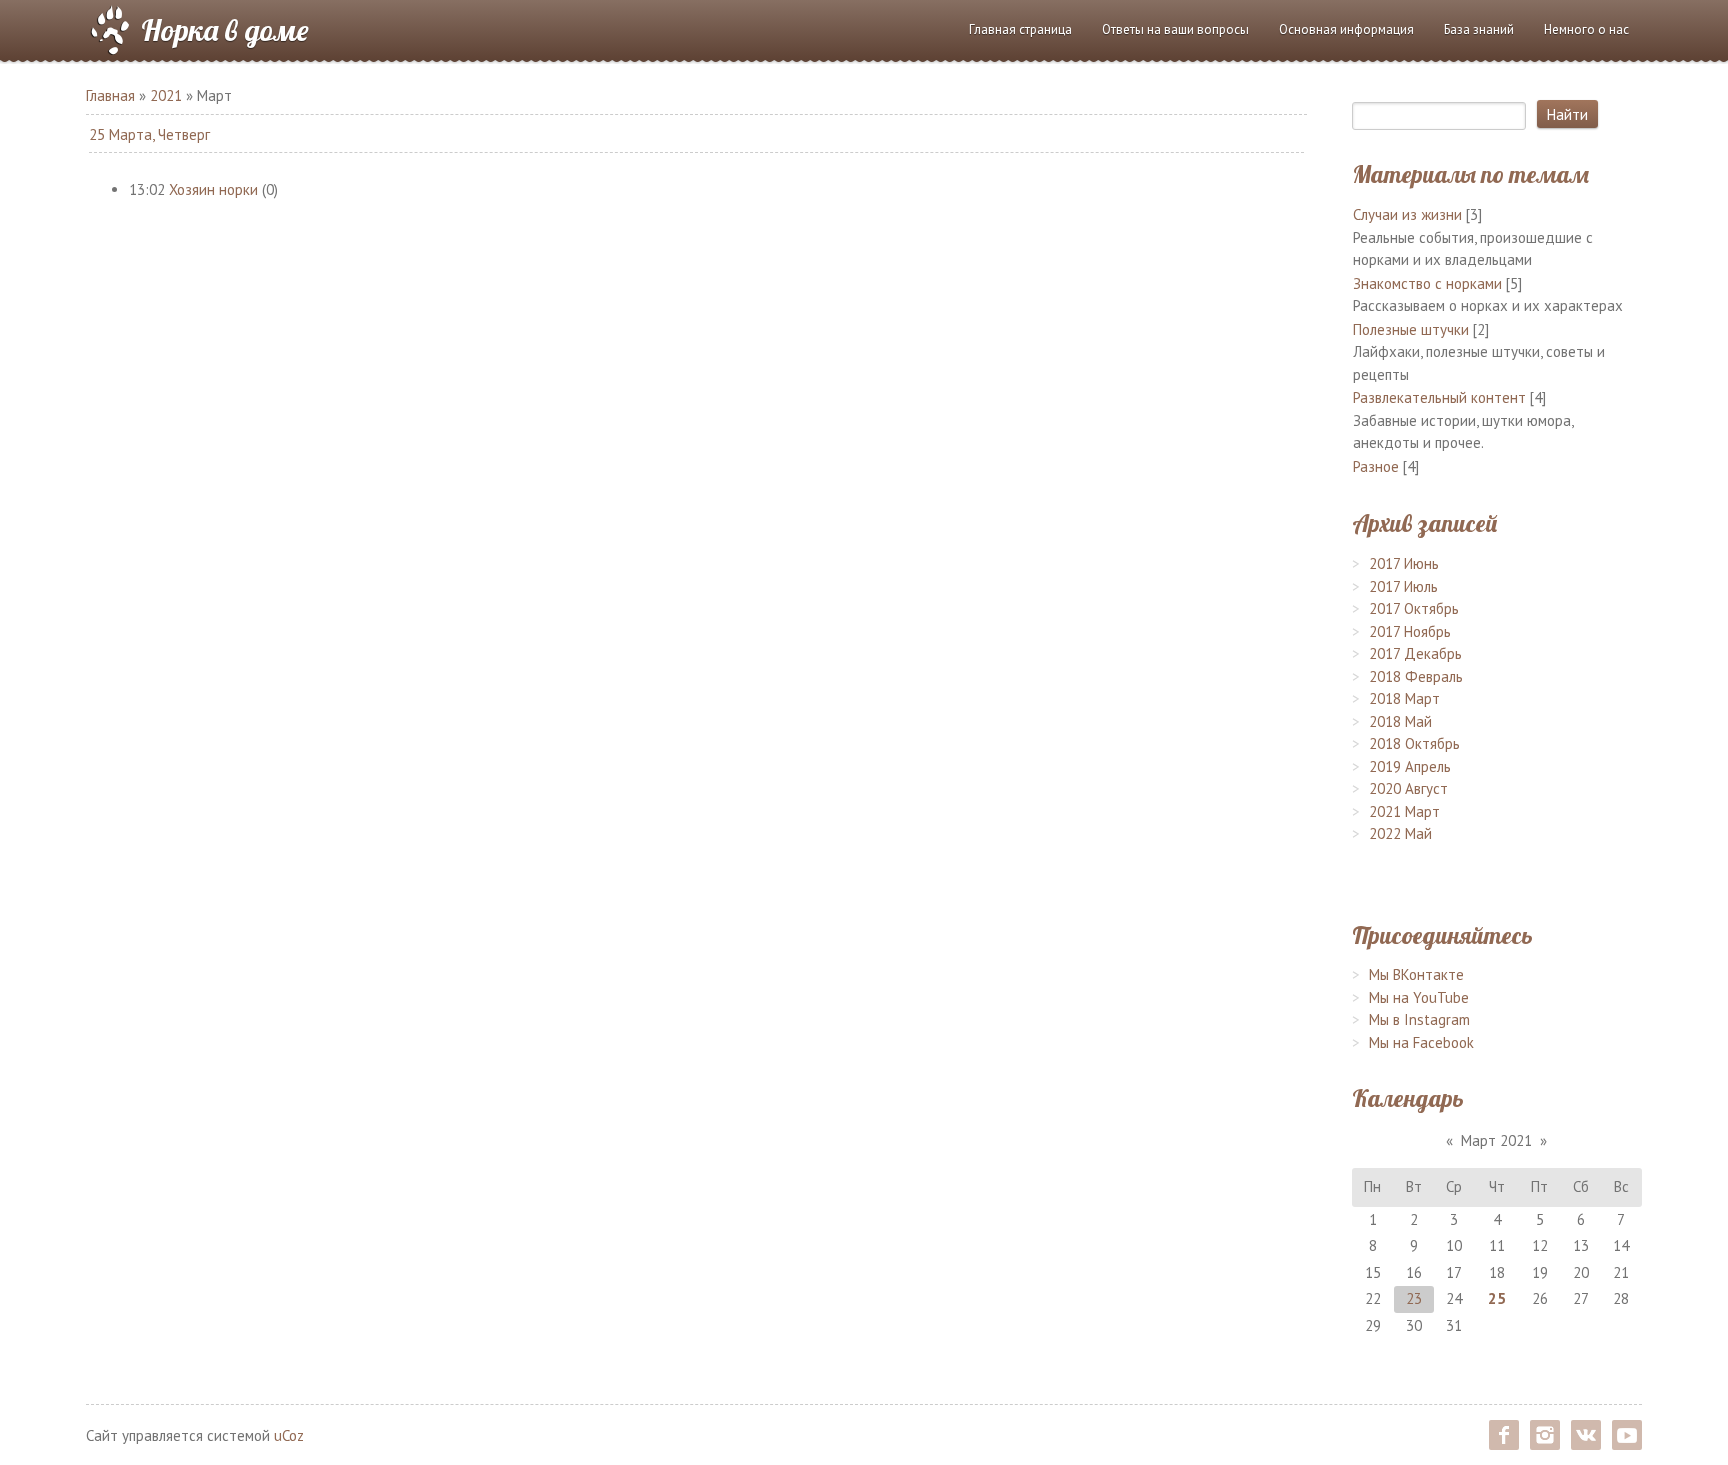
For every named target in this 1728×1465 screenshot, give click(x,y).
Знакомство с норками (1427, 283)
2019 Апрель (1410, 766)
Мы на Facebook (1421, 1042)
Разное (1376, 466)
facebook (1504, 1435)
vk (1586, 1435)
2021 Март (1404, 811)
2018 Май (1400, 721)
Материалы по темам (1470, 174)
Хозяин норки (213, 189)
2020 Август (1408, 788)
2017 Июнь (1404, 563)
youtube (1627, 1435)
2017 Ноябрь (1410, 631)
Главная (110, 95)
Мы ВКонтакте (1416, 974)
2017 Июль (1403, 586)
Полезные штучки (1411, 329)
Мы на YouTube (1419, 997)
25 (1497, 1298)
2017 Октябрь (1414, 608)
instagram (1545, 1435)
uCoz (289, 1435)
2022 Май (1400, 833)
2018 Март (1404, 698)
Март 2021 (1496, 1140)
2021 (166, 95)
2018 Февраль (1416, 676)
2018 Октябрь (1414, 743)
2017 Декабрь (1415, 653)
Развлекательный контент (1439, 397)
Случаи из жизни (1407, 214)
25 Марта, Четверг (149, 134)
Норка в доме (225, 30)
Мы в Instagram (1419, 1019)
